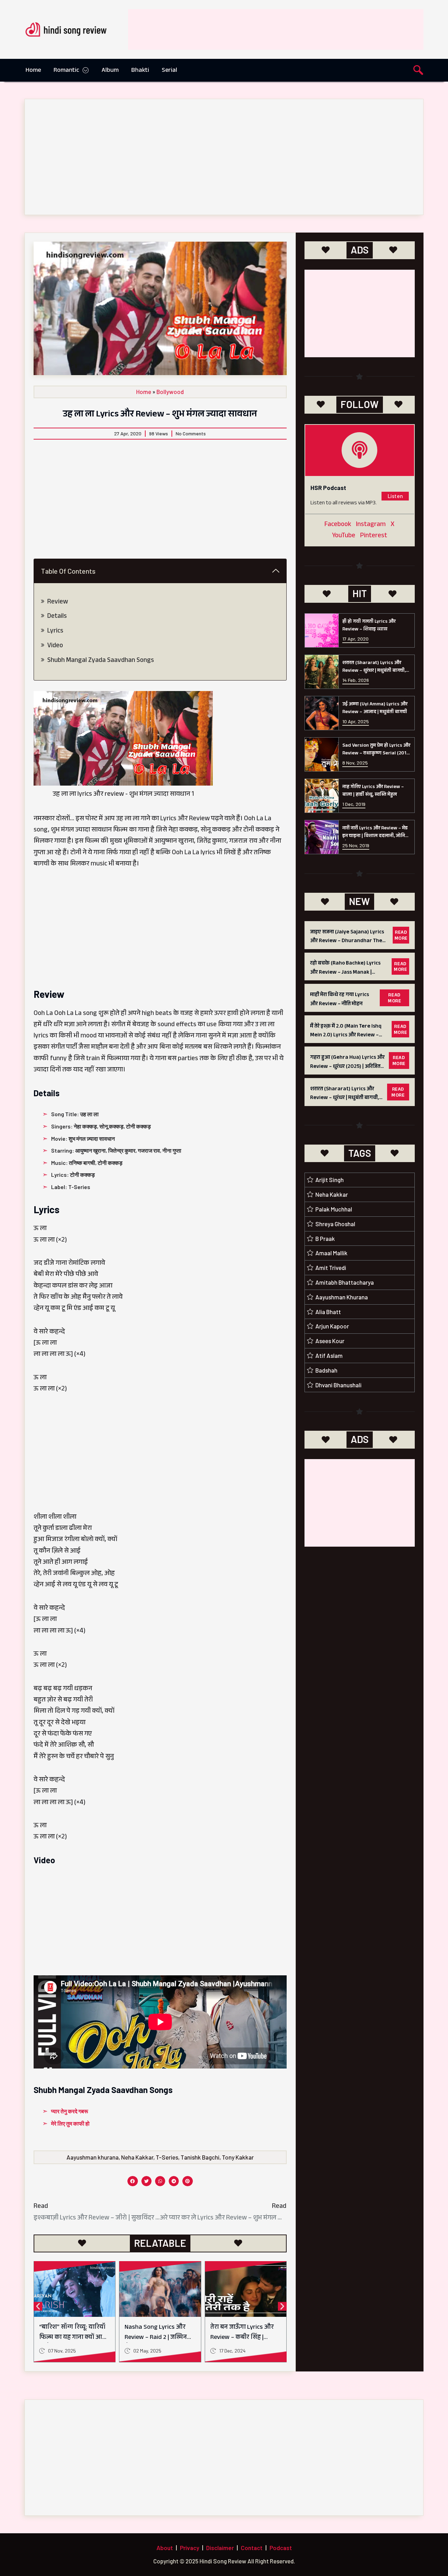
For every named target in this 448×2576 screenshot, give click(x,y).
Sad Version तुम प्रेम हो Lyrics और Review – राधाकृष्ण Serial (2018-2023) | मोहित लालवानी (377, 754)
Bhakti (140, 71)
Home (33, 71)
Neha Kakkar (137, 2157)
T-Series (167, 2157)
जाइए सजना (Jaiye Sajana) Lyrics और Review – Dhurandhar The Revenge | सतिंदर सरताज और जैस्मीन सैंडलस (349, 946)
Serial (169, 71)
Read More (401, 936)
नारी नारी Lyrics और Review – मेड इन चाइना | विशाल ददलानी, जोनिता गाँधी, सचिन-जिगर (376, 837)
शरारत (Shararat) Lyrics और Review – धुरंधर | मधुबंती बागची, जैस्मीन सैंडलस (374, 671)
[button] (418, 72)
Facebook (338, 525)
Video (55, 646)
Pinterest (374, 536)
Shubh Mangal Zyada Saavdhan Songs (101, 661)
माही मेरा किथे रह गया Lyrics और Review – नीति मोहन (339, 1000)
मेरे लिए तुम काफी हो (70, 2123)
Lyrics (55, 631)
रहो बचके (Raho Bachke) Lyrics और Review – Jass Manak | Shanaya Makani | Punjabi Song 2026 (348, 977)
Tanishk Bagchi (200, 2157)
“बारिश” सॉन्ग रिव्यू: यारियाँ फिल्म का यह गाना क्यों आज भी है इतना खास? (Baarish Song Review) (73, 2343)
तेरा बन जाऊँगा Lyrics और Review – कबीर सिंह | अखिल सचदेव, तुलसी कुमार (244, 2338)
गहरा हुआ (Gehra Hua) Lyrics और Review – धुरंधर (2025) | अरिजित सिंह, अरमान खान (347, 1067)
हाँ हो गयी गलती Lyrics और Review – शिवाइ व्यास (369, 626)
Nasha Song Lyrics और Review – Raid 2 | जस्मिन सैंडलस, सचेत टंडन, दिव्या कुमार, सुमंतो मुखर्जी (156, 2343)
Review (58, 602)
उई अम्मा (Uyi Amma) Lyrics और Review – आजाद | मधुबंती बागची (375, 709)
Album (110, 71)
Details (57, 617)
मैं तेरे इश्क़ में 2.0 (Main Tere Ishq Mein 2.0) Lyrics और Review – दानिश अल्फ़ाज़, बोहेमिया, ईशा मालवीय (346, 1040)
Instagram (371, 525)
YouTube (344, 536)
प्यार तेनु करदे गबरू (70, 2111)
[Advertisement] (296, 27)
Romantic (66, 71)
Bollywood (170, 392)
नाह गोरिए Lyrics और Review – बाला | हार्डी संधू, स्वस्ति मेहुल (373, 791)
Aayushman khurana (93, 2157)
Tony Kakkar (238, 2157)
